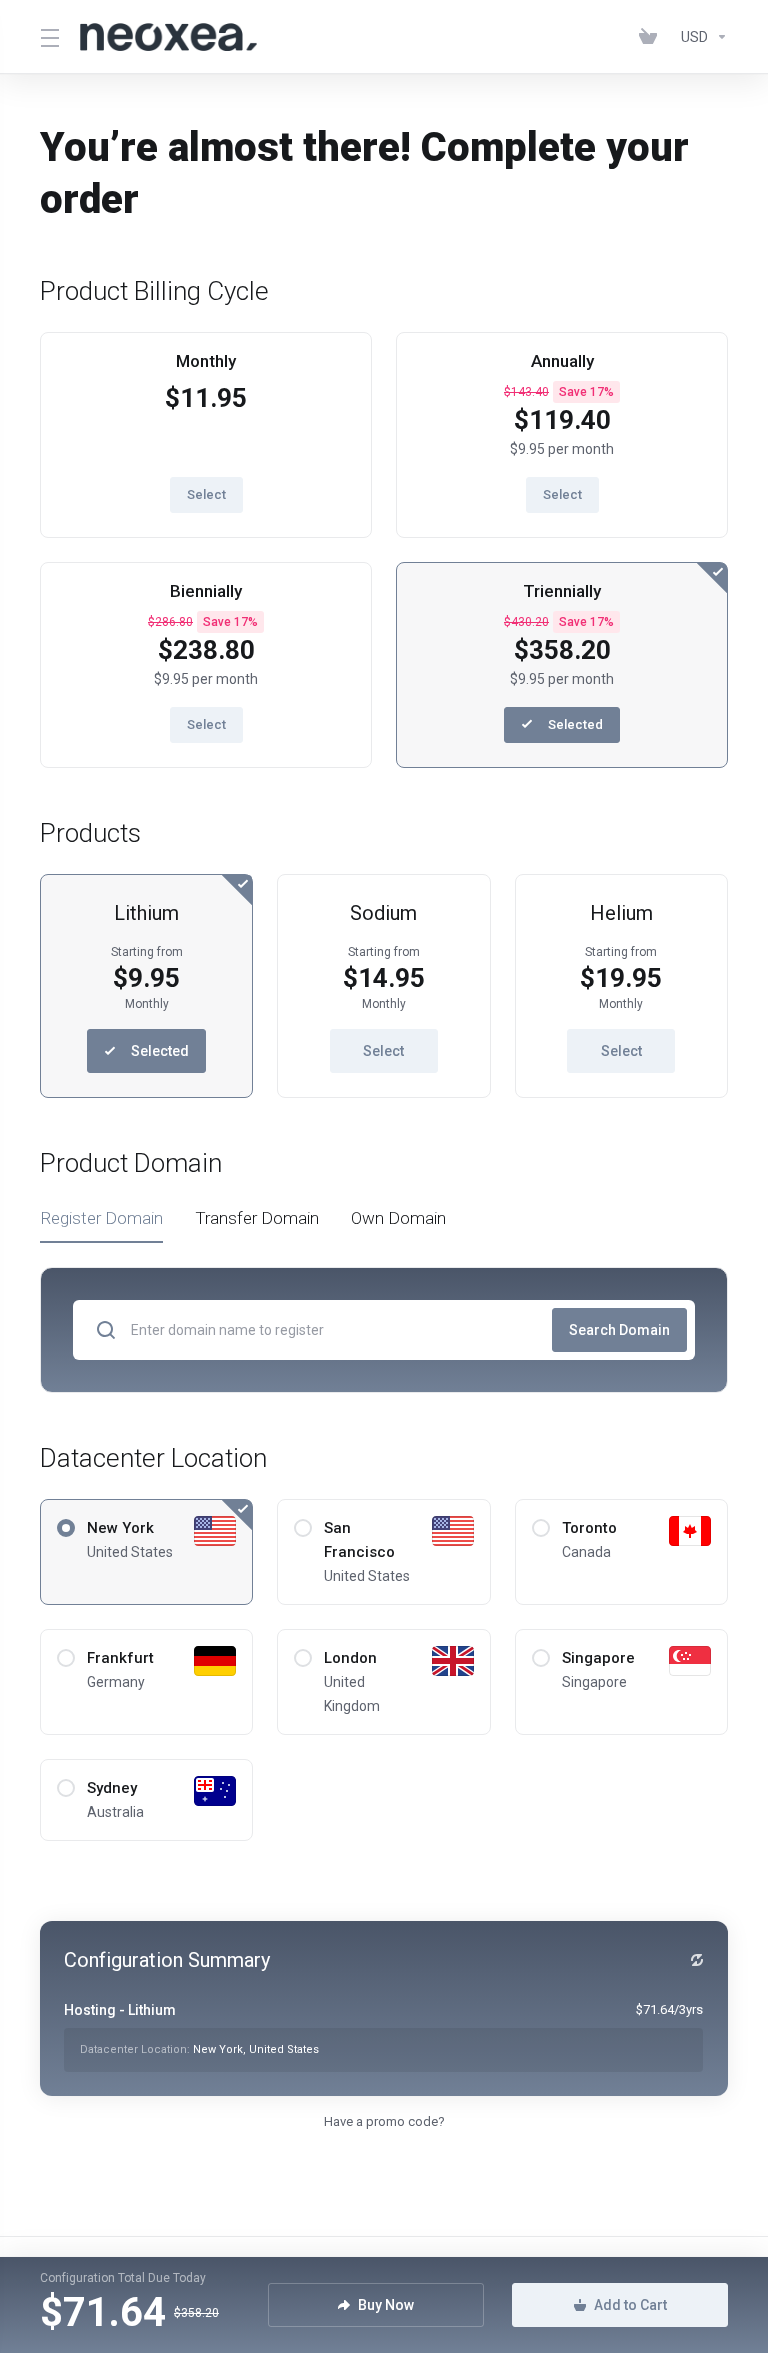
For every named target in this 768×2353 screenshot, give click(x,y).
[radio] (66, 1528)
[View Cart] (652, 37)
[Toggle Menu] (48, 37)
